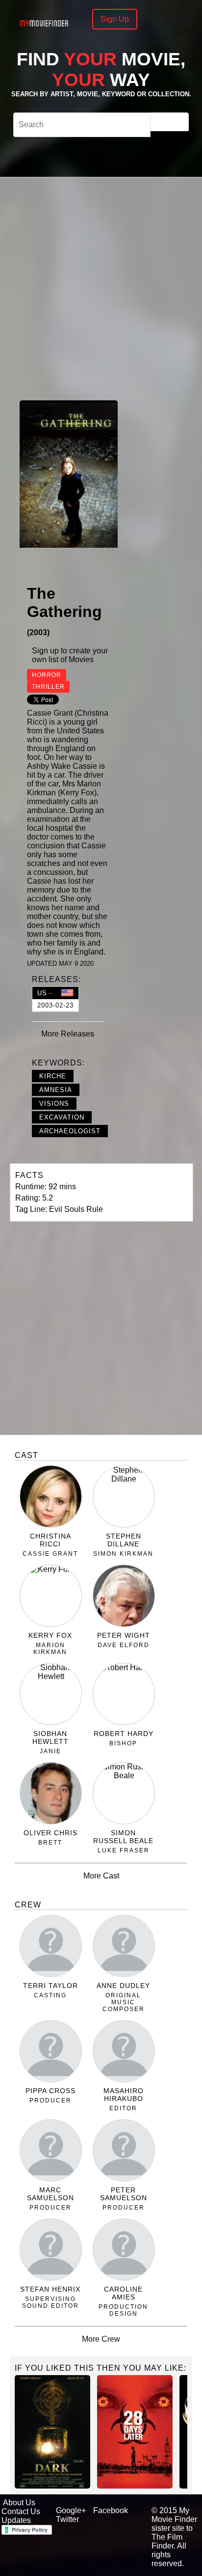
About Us (19, 2503)
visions (54, 1104)
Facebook (111, 2510)
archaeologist (70, 1131)
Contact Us (21, 2511)
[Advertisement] (101, 287)
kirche (53, 1076)
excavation (62, 1117)
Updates (16, 2520)
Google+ (71, 2510)
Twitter (67, 2519)
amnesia (56, 1090)
